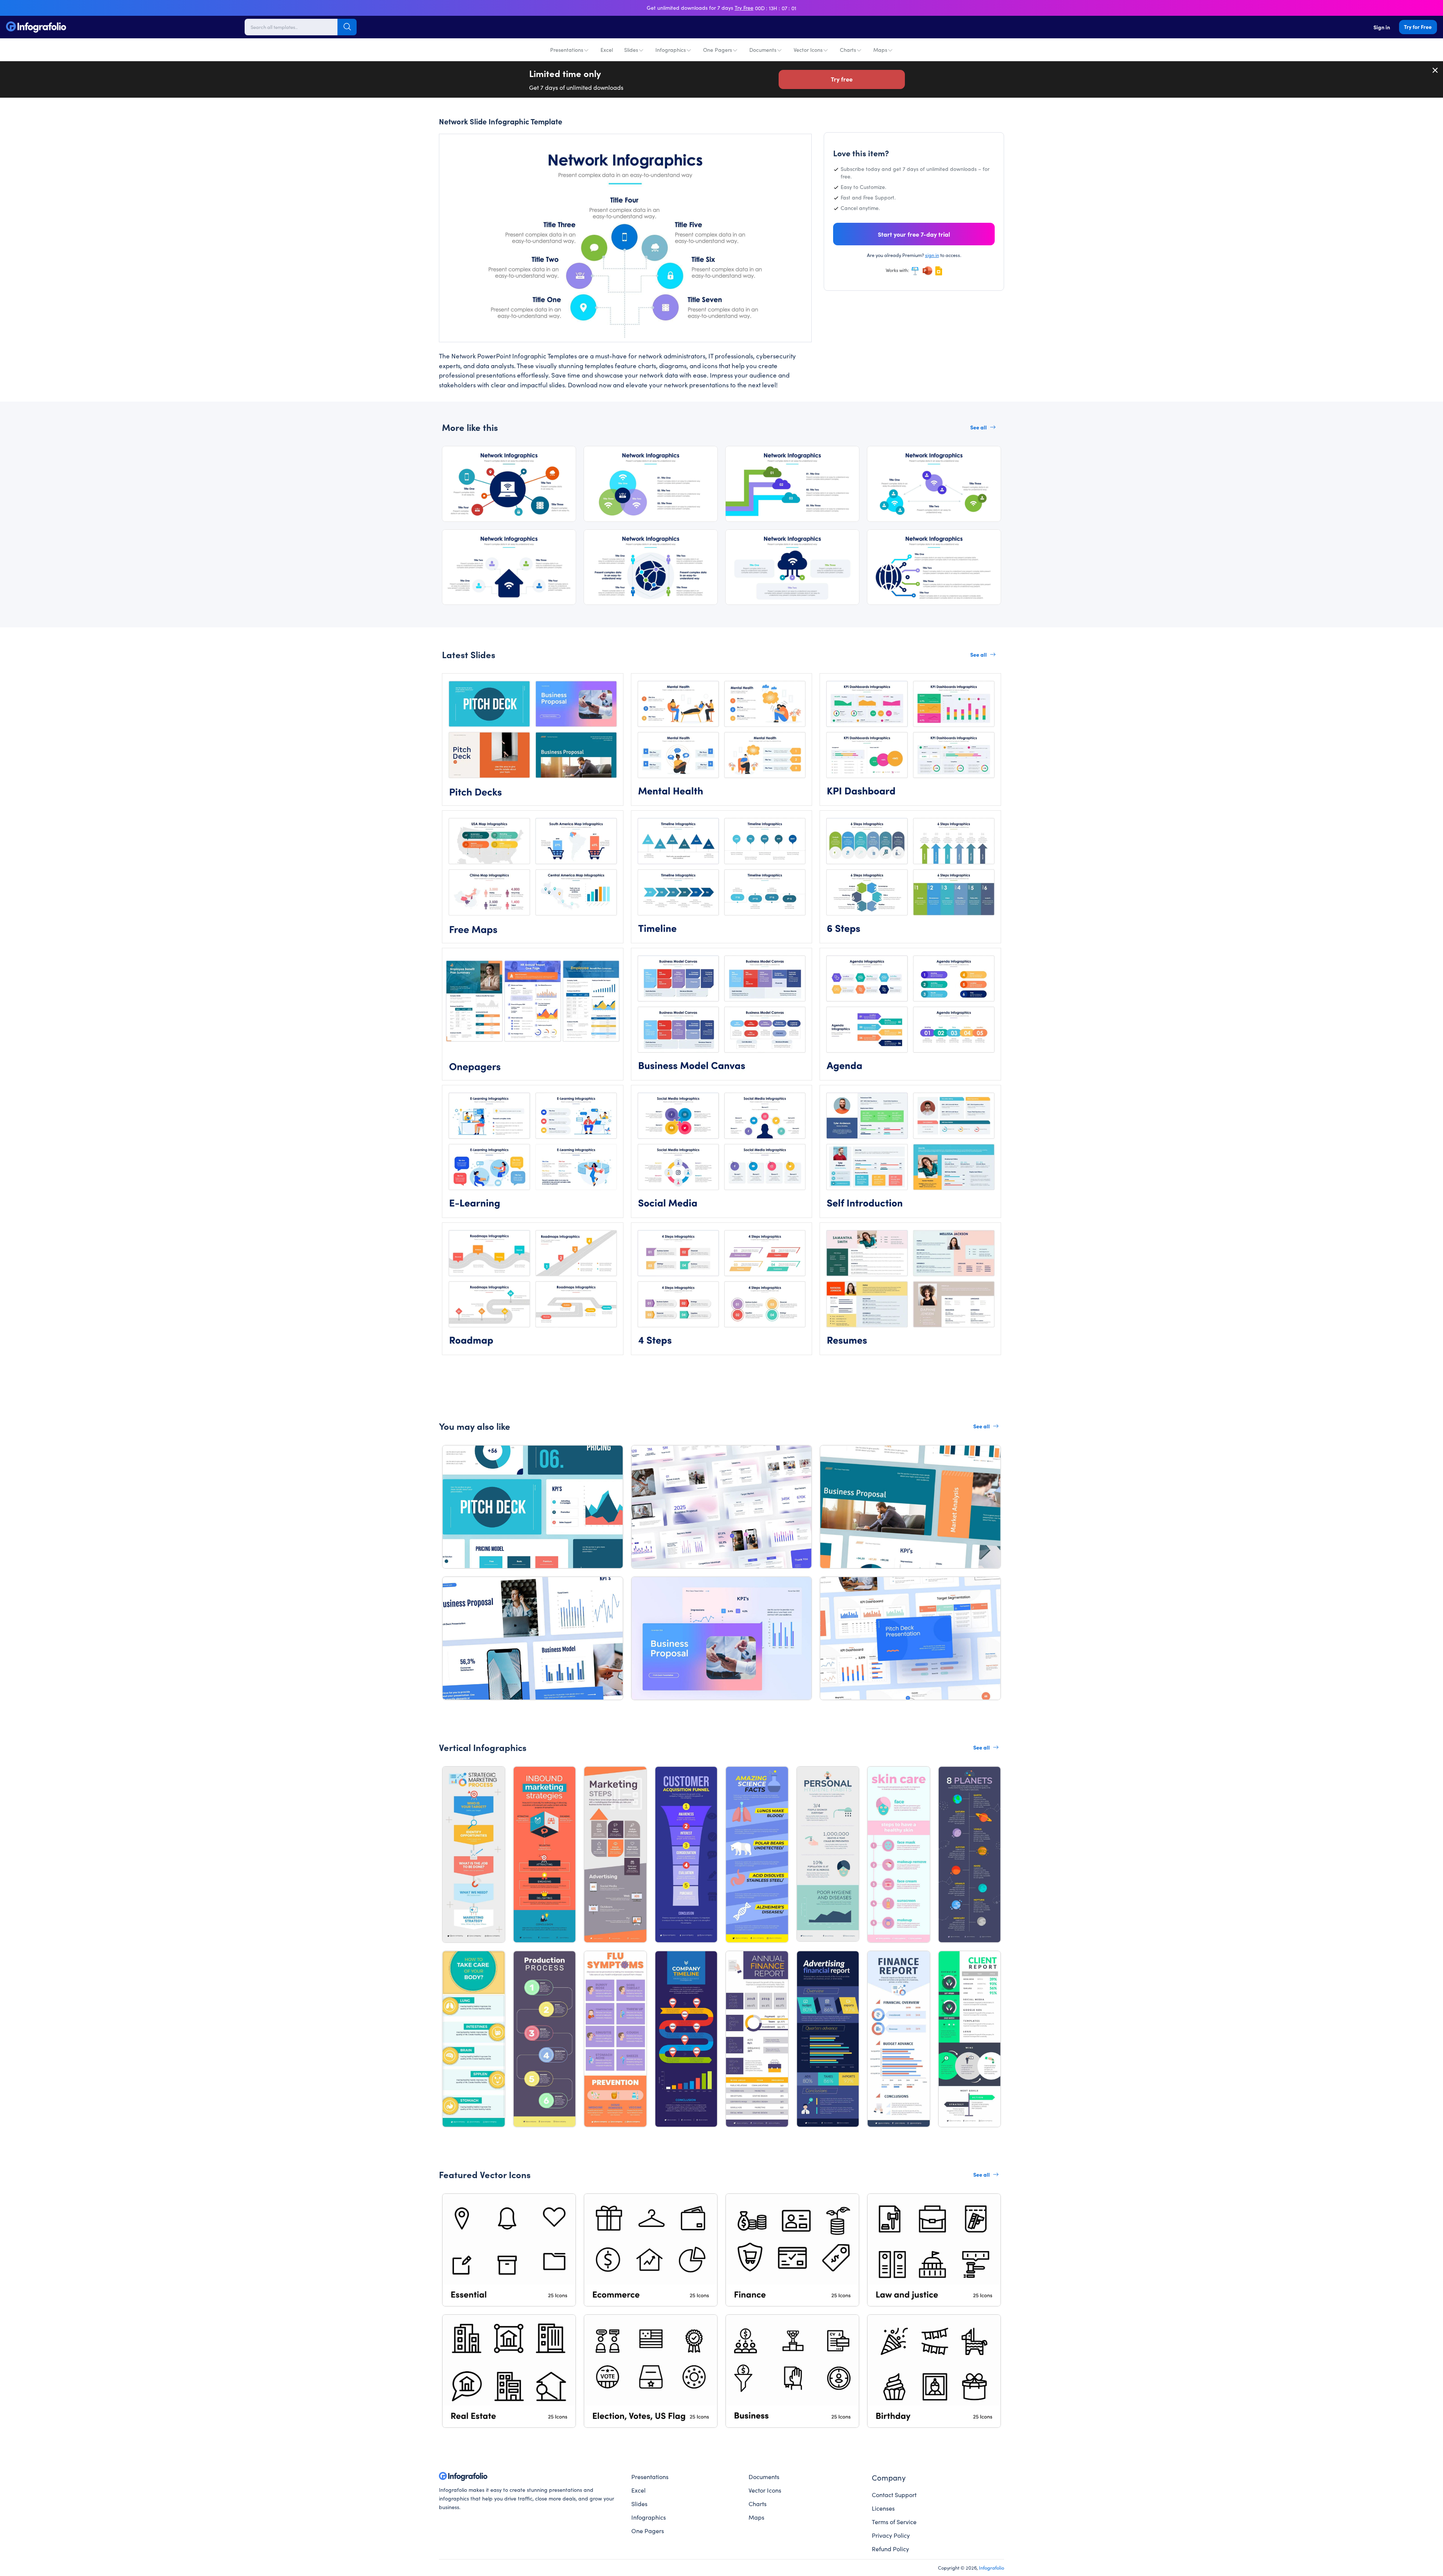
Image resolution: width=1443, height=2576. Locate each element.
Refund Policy (890, 2549)
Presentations (567, 50)
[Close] (1435, 70)
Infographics (671, 50)
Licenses (883, 2508)
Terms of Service (894, 2522)
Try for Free (1418, 27)
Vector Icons (808, 50)
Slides (631, 50)
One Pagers (718, 50)
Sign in (1382, 27)
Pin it (459, 147)
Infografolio (991, 2567)
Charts (848, 50)
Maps (880, 50)
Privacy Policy (891, 2535)
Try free (842, 79)
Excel (607, 50)
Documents (763, 50)
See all (979, 427)
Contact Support (894, 2494)
